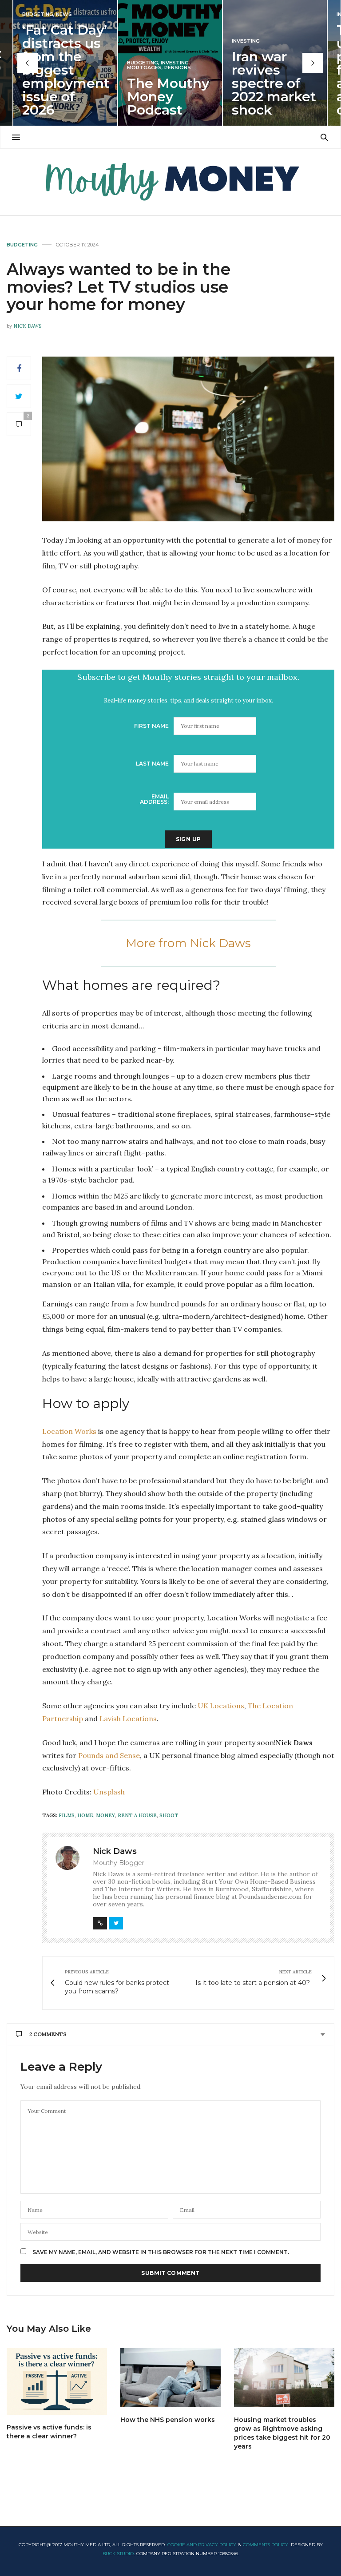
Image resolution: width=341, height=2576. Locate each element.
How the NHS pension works (168, 2420)
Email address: (154, 799)
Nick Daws (27, 326)
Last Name (152, 764)
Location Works (69, 1431)
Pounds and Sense (109, 1755)
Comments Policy (266, 2545)
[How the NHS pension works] (170, 2378)
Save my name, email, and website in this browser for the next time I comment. (161, 2252)
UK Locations (221, 1706)
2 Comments (48, 2034)
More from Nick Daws (188, 943)
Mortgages (144, 68)
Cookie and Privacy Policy (202, 2545)
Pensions (178, 68)
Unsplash (109, 1792)
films (67, 1815)
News (64, 14)
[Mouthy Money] (170, 182)
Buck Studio (118, 2554)
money (105, 1815)
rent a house (137, 1815)
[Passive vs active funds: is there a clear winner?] (57, 2382)
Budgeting (38, 14)
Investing (175, 63)
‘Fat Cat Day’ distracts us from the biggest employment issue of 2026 (66, 70)
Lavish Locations (128, 1719)
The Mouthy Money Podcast (168, 97)
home (85, 1815)
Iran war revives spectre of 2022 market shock (274, 83)
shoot (169, 1815)
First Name (151, 726)
